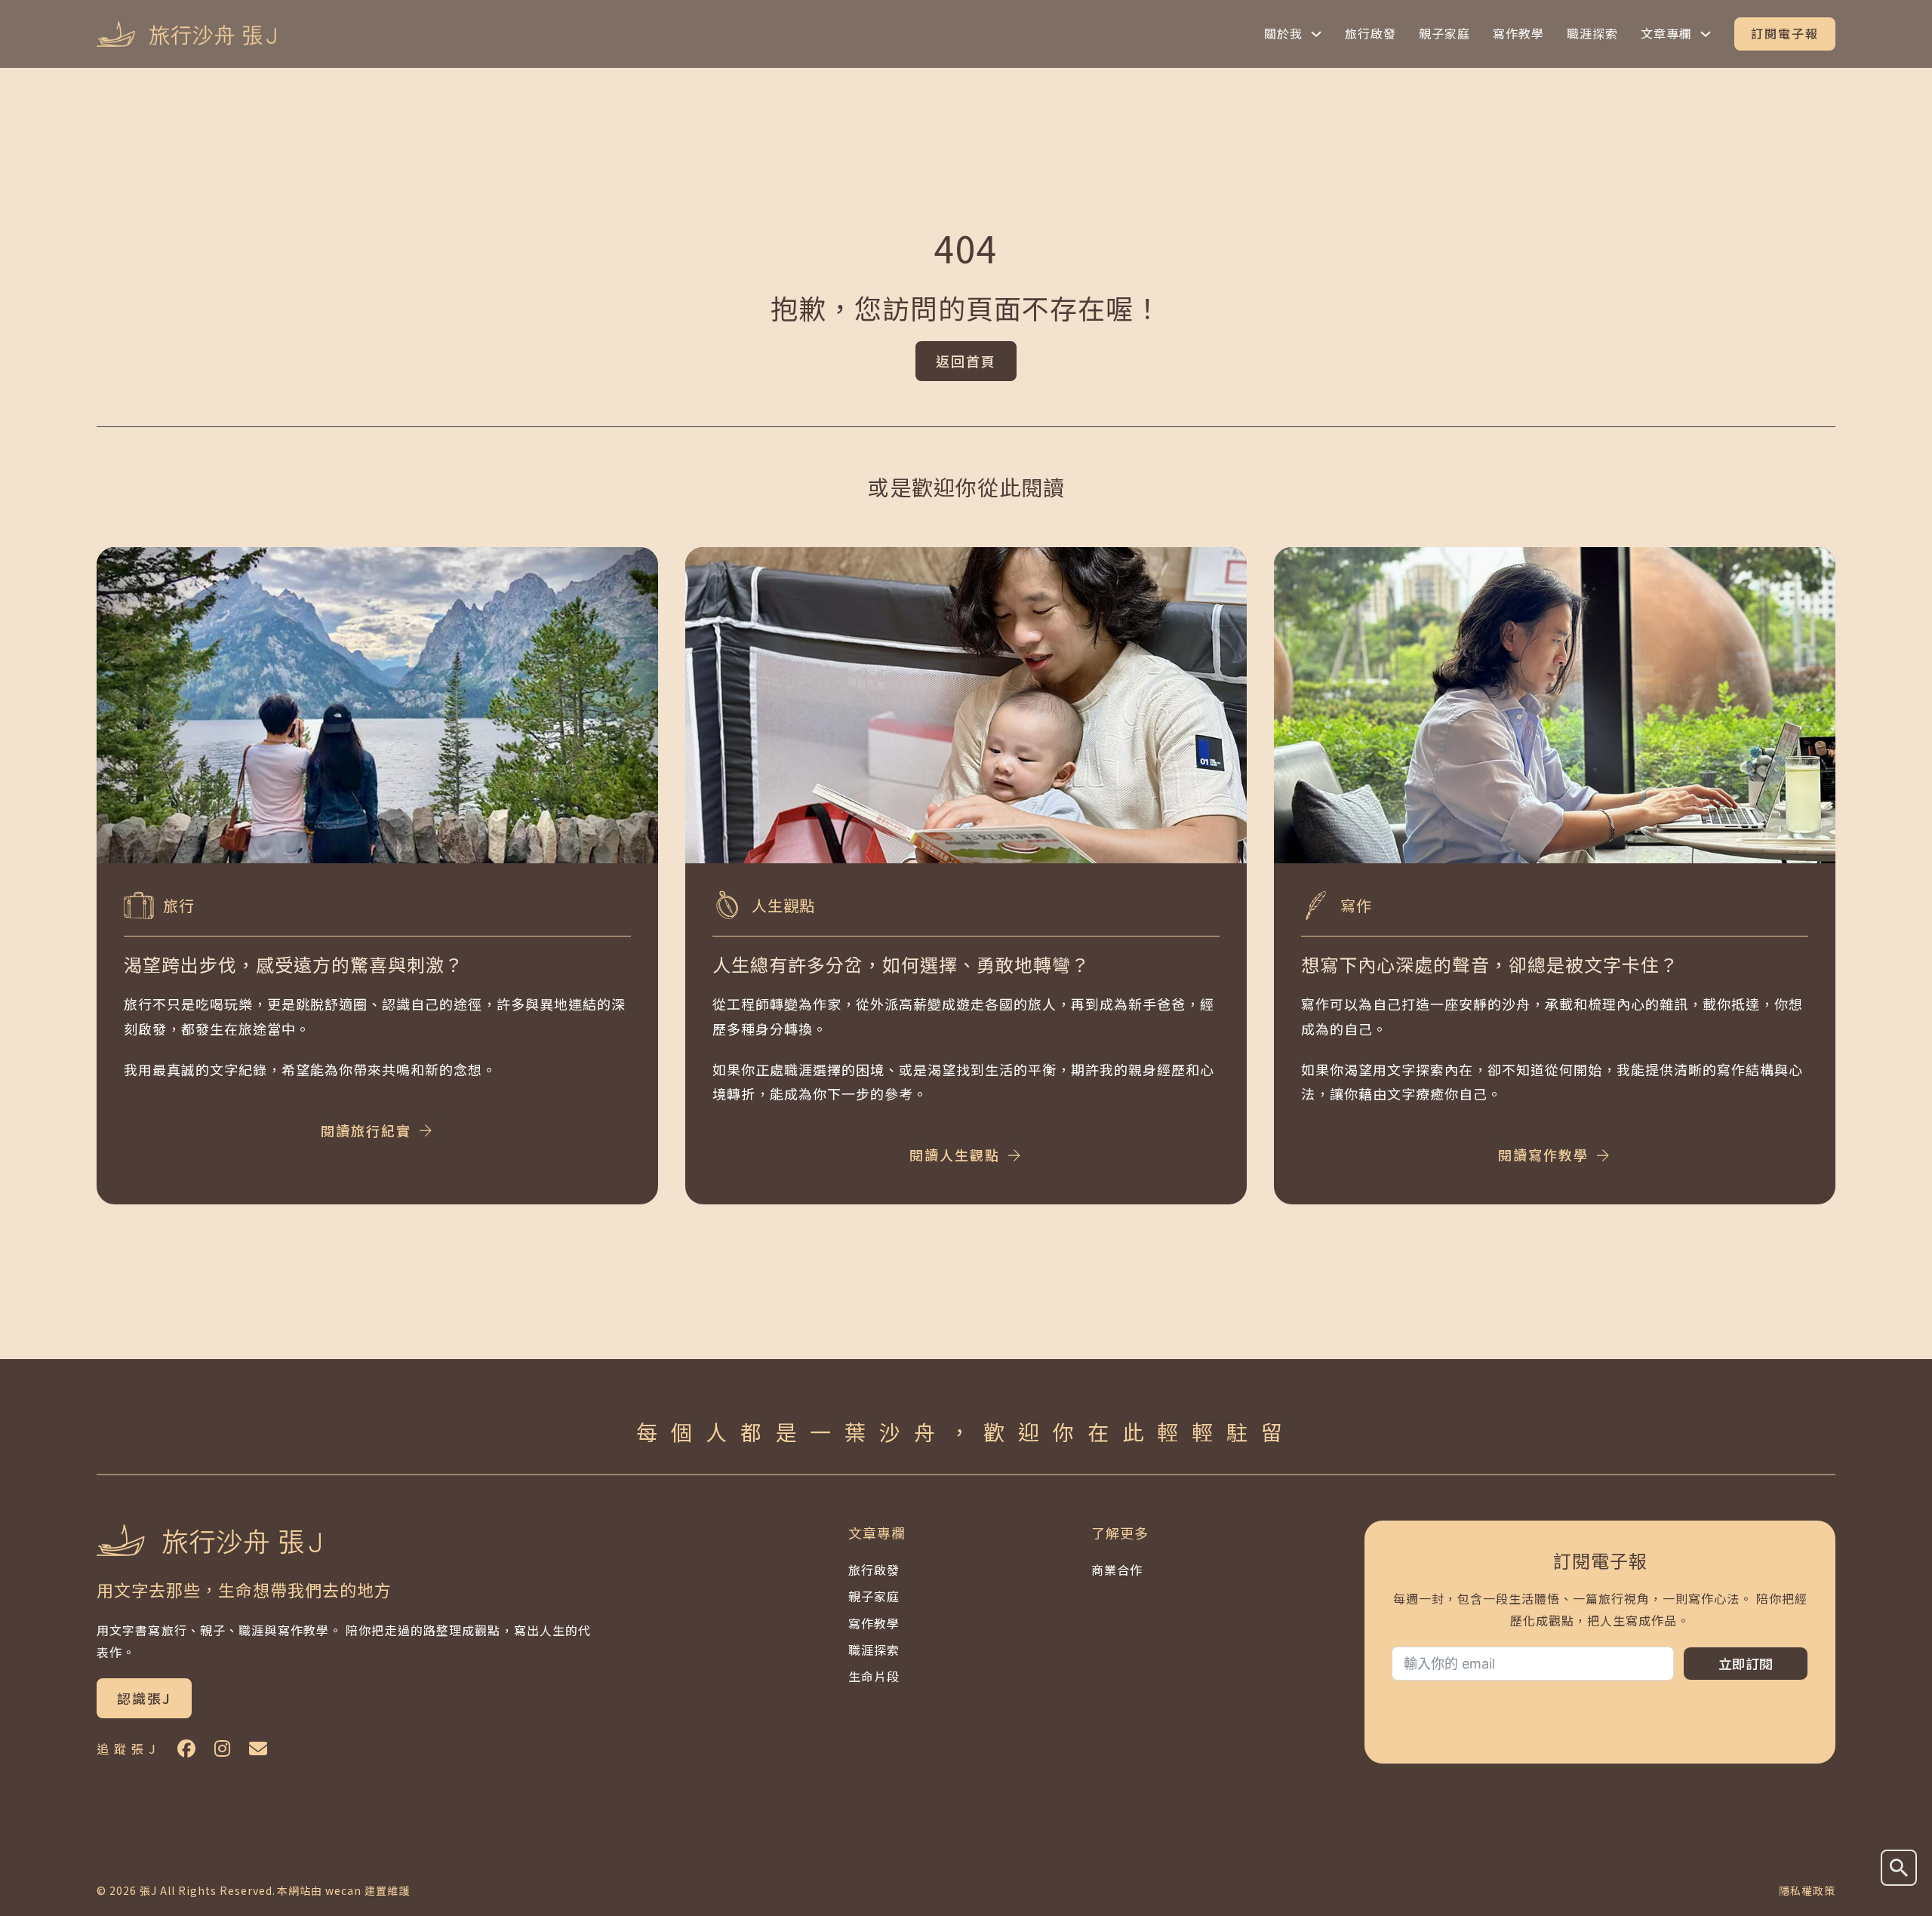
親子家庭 (1444, 33)
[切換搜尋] (1899, 1868)
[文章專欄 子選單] (1706, 34)
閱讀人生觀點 (955, 1155)
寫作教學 (1518, 33)
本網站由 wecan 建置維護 (343, 1890)
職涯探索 (1592, 33)
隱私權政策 (1807, 1890)
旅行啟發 (1371, 33)
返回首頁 (966, 361)
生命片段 (874, 1676)
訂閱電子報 (1785, 33)
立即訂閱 (1746, 1663)
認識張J (144, 1698)
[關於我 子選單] (1316, 34)
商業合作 (1117, 1570)
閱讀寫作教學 (1543, 1155)
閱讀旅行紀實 (366, 1130)
